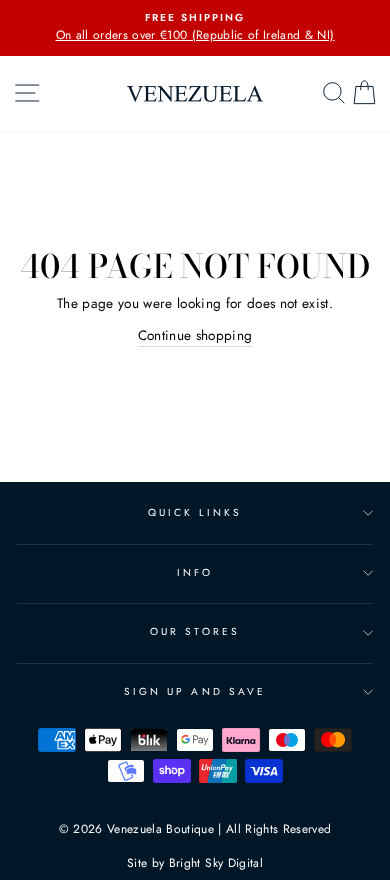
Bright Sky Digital (216, 863)
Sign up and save (195, 691)
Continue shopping (195, 335)
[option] (195, 28)
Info (195, 572)
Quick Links (195, 512)
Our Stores (195, 631)
